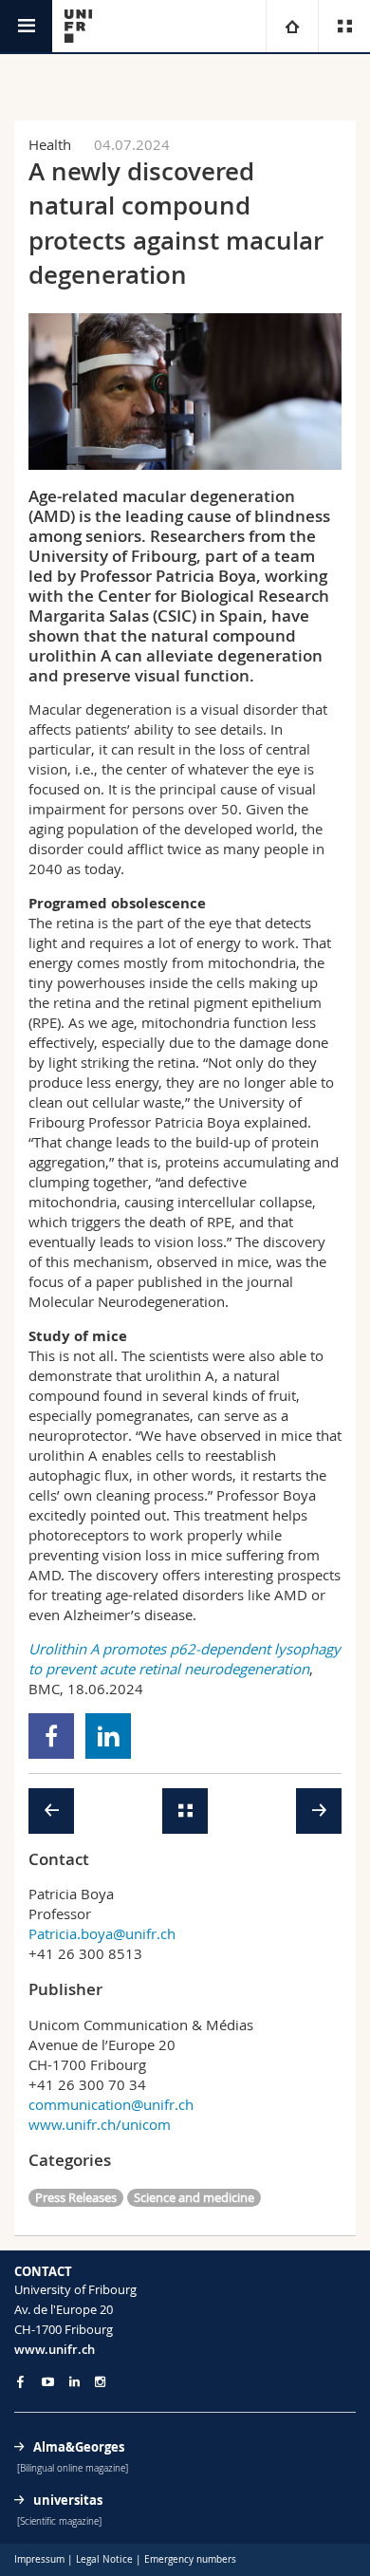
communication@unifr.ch (111, 2104)
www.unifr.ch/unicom (100, 2124)
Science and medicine (194, 2197)
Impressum (39, 2559)
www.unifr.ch (55, 2349)
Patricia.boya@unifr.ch (102, 1933)
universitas (68, 2500)
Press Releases (76, 2197)
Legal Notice (104, 2559)
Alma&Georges (79, 2447)
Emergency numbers (190, 2559)
